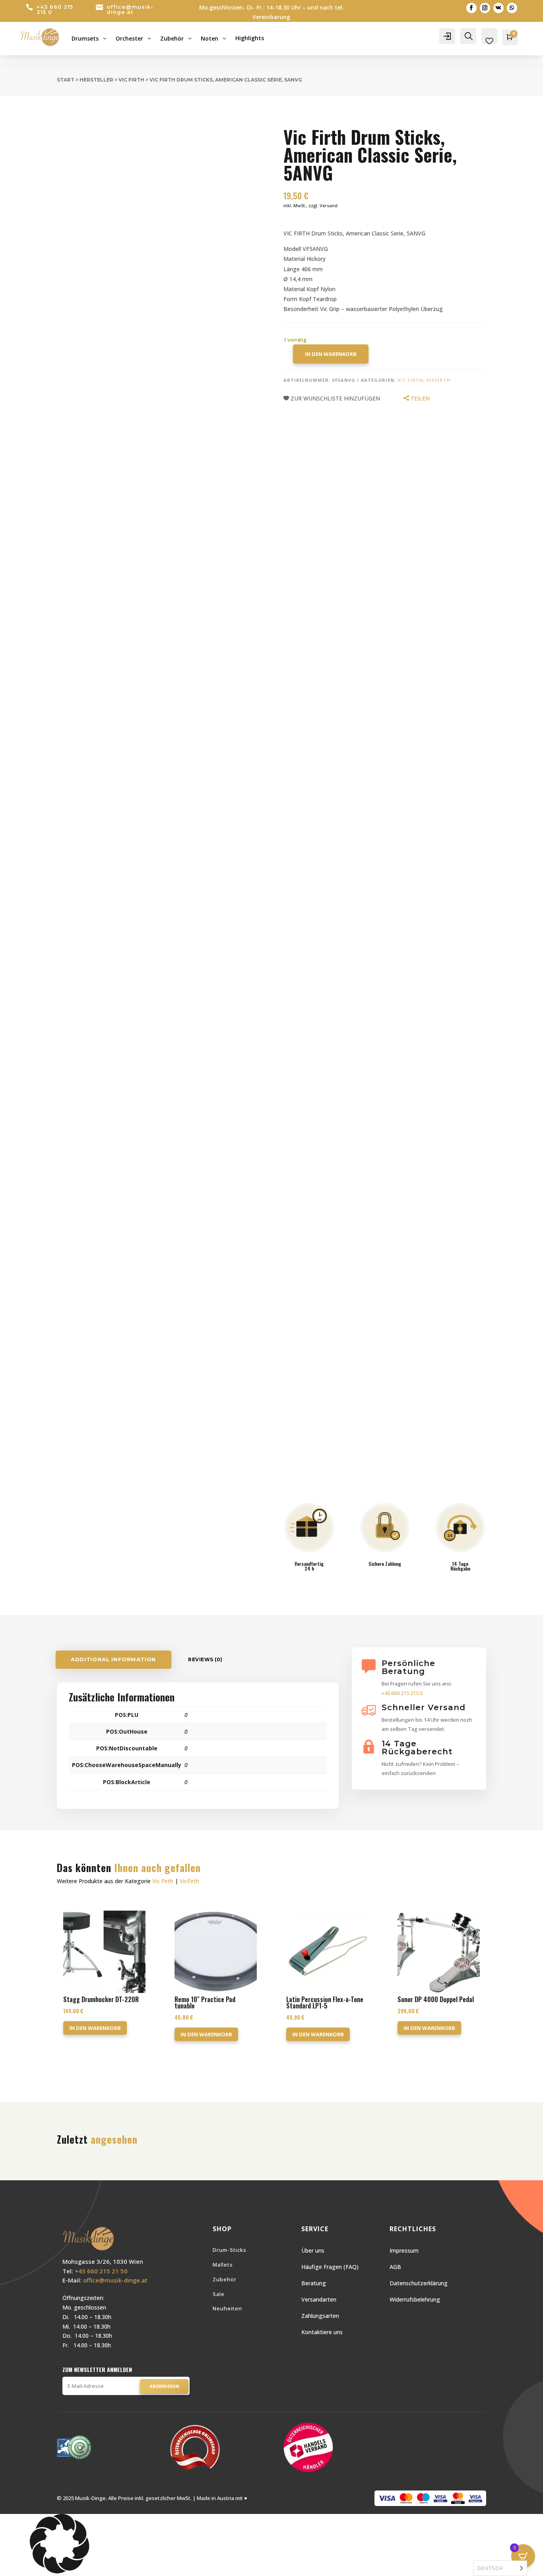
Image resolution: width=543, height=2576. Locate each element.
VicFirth (439, 380)
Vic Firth (131, 80)
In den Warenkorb (331, 354)
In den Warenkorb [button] (95, 2028)
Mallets (223, 2265)
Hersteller (96, 80)
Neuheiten (227, 2308)
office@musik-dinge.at (130, 9)
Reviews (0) (205, 1659)
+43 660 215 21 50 (101, 2271)
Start (66, 80)
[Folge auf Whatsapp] (512, 8)
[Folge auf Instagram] (485, 8)
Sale (219, 2294)
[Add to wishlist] (51, 113)
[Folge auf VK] (498, 8)
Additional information (113, 1660)
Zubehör (225, 2279)
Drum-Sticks (230, 2250)
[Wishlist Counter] (489, 41)
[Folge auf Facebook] (471, 8)
